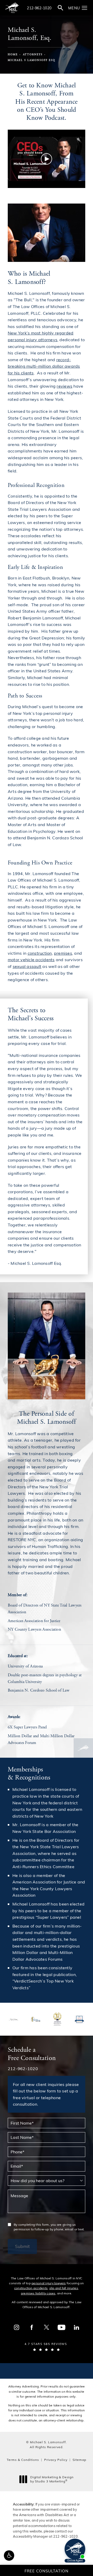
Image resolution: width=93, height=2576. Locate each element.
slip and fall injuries (64, 2288)
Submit (22, 2246)
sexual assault (27, 966)
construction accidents (31, 2288)
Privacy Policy (56, 2460)
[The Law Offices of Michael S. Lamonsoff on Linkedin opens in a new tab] (76, 2327)
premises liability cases (38, 2293)
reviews (64, 386)
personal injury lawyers (49, 2283)
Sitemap (79, 2460)
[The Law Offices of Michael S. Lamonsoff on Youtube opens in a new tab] (61, 2327)
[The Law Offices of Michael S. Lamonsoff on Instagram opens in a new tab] (17, 2327)
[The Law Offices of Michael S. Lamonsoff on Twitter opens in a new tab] (47, 2327)
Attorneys (33, 55)
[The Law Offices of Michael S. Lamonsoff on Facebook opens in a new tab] (32, 2327)
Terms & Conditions (23, 2460)
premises (63, 953)
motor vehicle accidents (31, 959)
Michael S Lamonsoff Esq (32, 60)
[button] (85, 8)
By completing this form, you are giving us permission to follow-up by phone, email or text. (49, 2227)
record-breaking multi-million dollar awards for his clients (44, 366)
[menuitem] (17, 2327)
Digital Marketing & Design (52, 2479)
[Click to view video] (47, 159)
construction (40, 953)
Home (13, 55)
